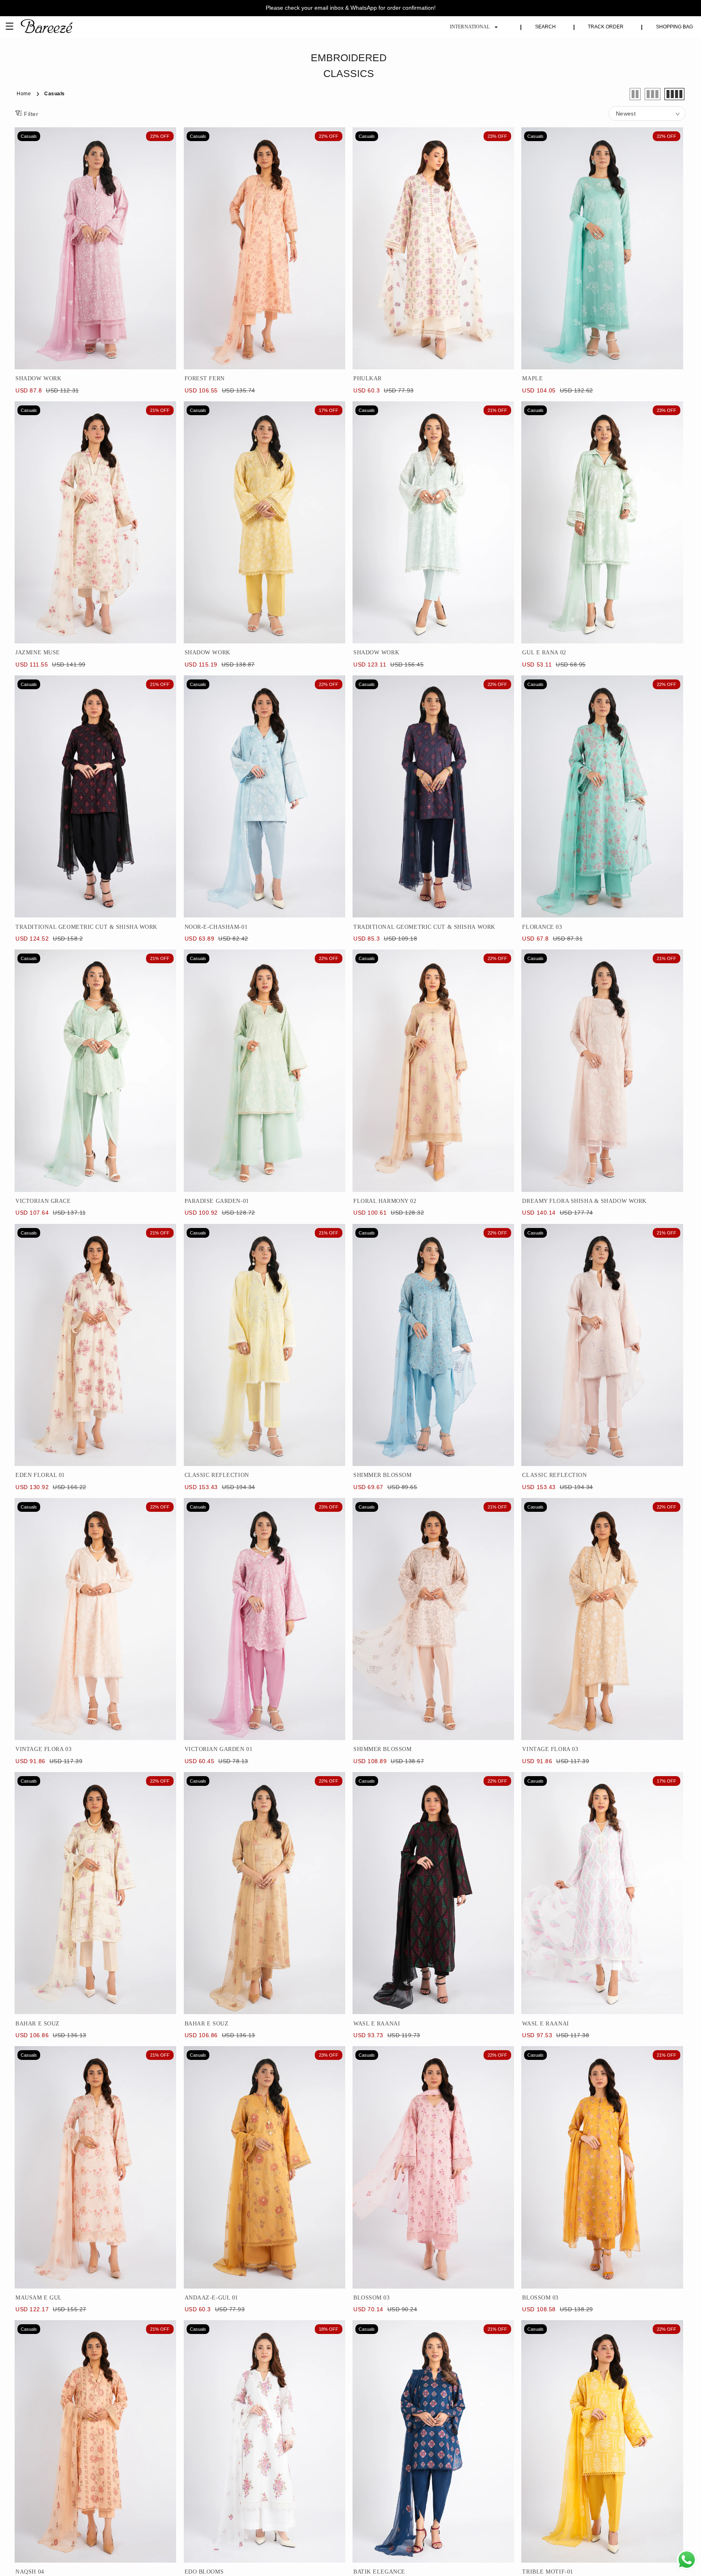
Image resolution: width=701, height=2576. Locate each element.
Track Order (606, 27)
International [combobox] (470, 27)
